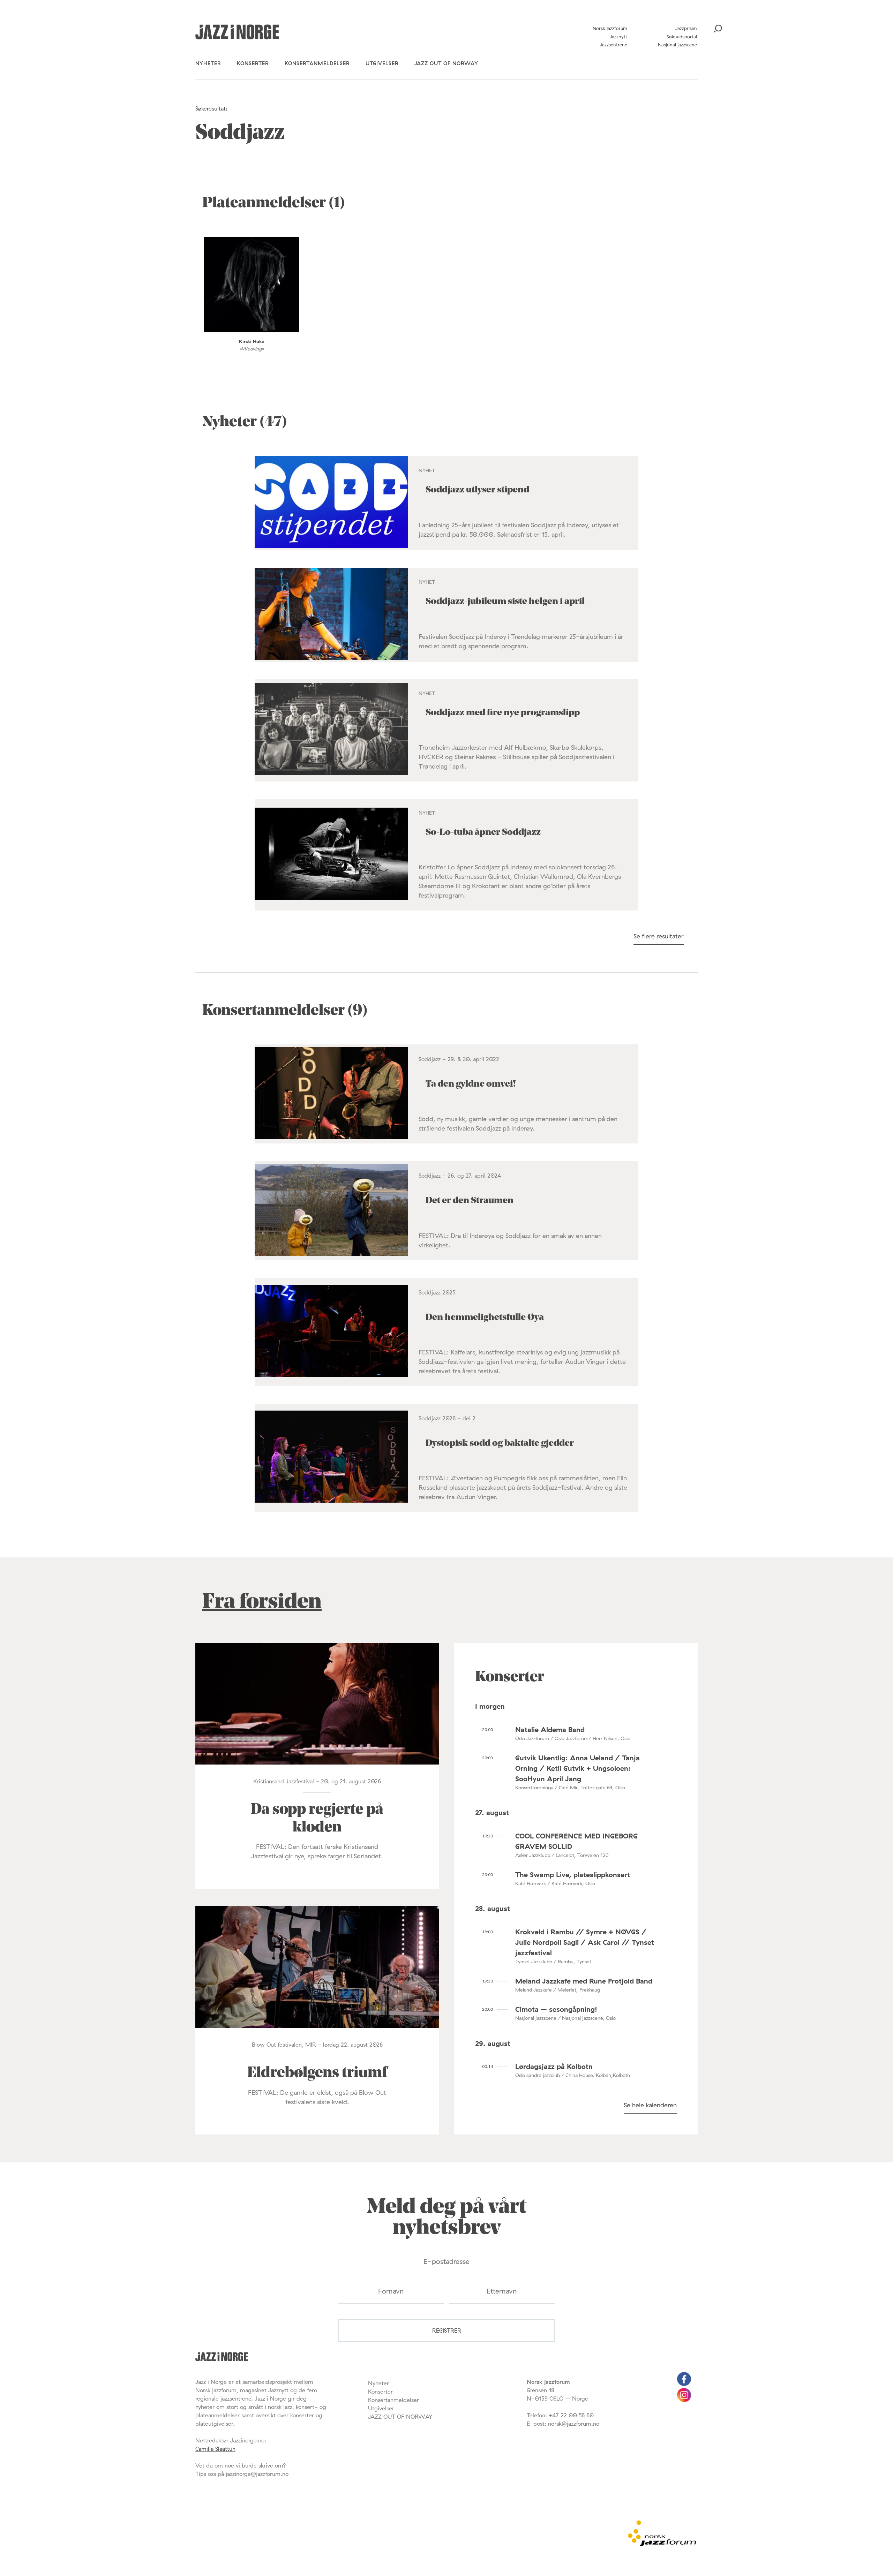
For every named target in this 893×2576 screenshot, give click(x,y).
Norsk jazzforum (610, 28)
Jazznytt (618, 37)
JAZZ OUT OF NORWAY (446, 63)
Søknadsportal (682, 37)
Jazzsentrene (614, 45)
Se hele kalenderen (650, 2105)
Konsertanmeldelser (317, 63)
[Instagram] (684, 2400)
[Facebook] (684, 2384)
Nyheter (208, 63)
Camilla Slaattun (215, 2449)
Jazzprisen (686, 28)
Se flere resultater (659, 936)
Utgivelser (382, 63)
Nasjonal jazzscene (677, 45)
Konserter (253, 63)
